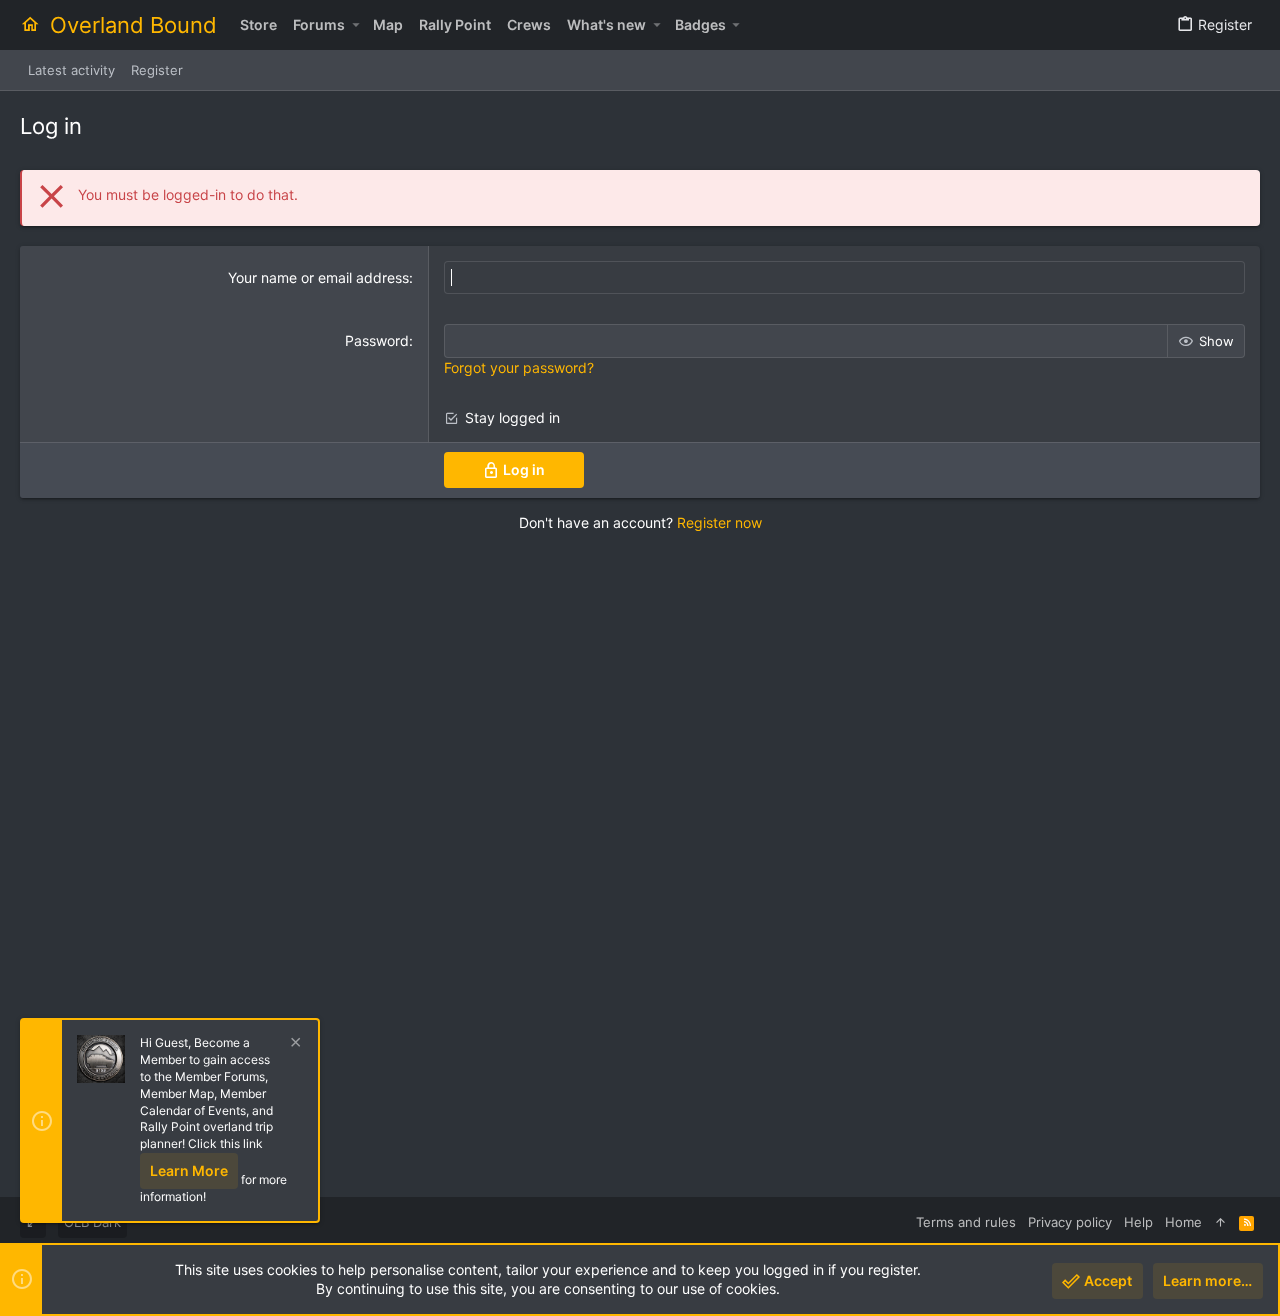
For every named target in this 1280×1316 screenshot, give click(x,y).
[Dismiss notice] (293, 1044)
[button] (355, 25)
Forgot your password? (519, 367)
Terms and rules (966, 1222)
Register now (719, 522)
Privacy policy (1070, 1222)
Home (1183, 1222)
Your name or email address (318, 277)
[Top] (1220, 1222)
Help (1138, 1222)
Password (377, 340)
